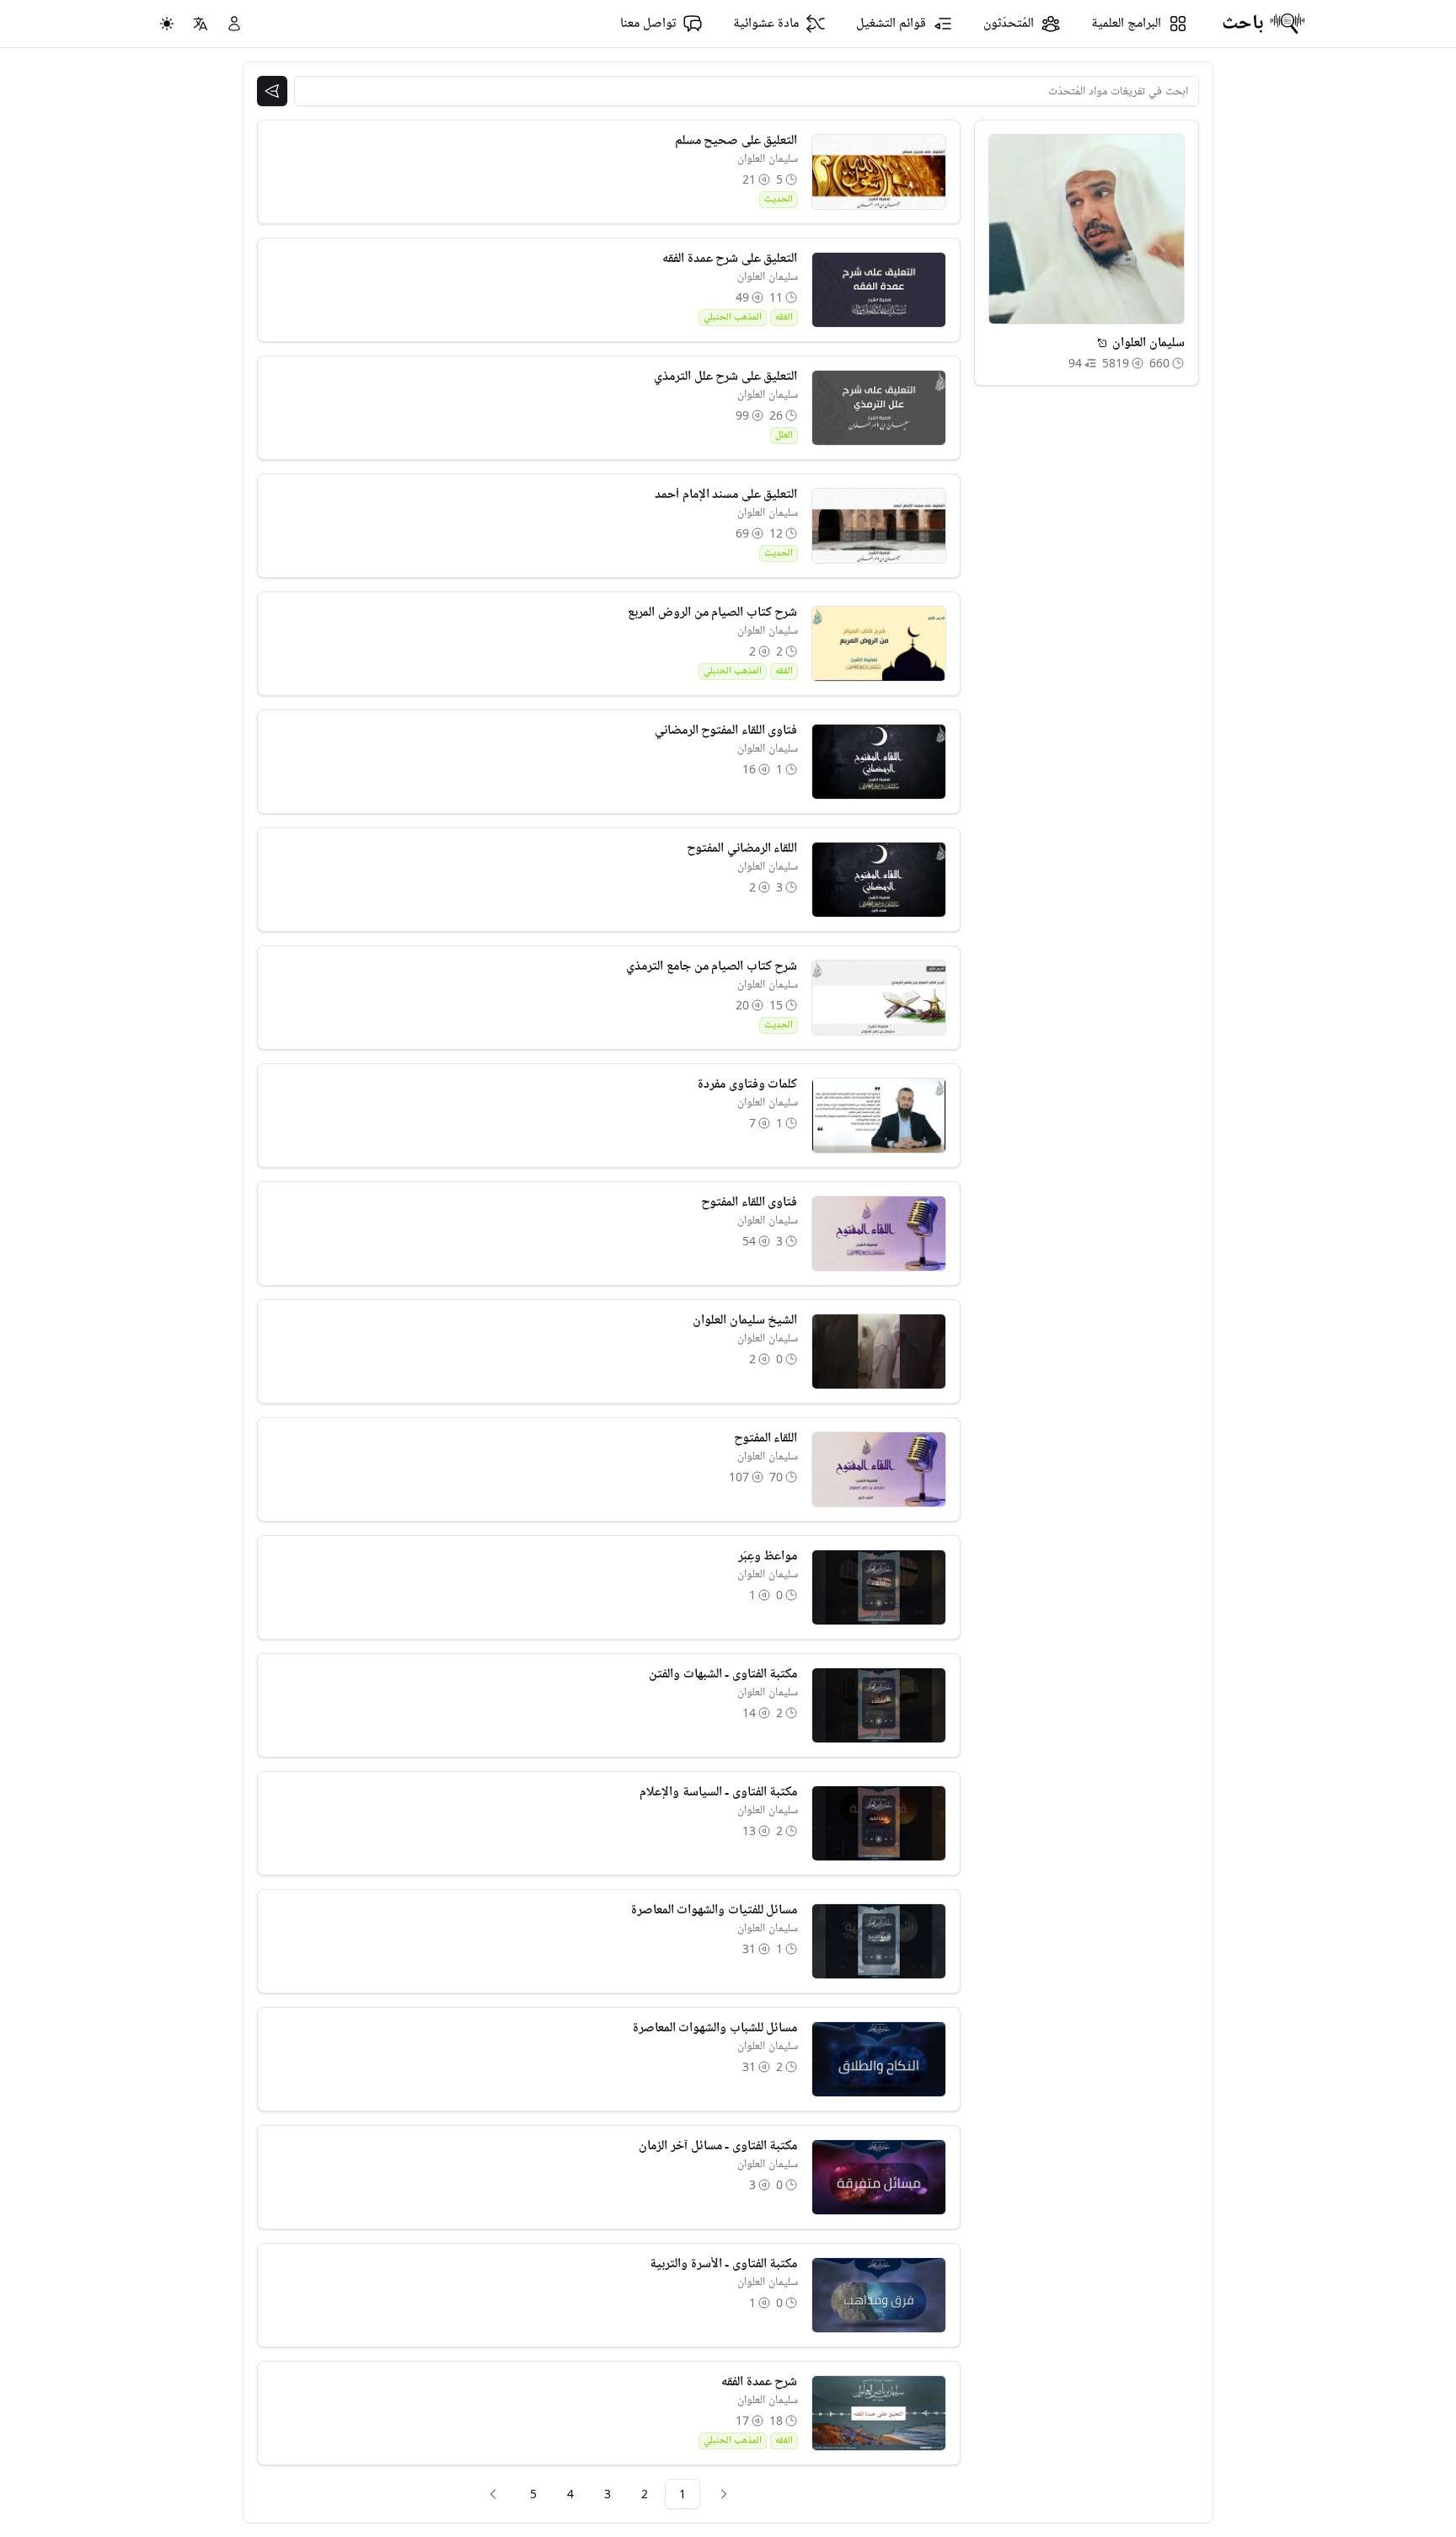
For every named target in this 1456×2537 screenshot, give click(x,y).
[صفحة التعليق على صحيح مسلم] (879, 172)
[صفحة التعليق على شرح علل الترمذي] (879, 408)
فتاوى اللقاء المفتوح (749, 1202)
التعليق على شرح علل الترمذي (725, 377)
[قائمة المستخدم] (234, 24)
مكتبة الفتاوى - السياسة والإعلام (718, 1792)
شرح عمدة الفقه (759, 2382)
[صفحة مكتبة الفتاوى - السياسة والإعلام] (879, 1823)
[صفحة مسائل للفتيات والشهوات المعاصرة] (879, 1941)
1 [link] (682, 2494)
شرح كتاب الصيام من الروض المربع (712, 613)
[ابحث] (272, 91)
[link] (724, 2494)
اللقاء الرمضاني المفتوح (742, 848)
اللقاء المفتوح (766, 1438)
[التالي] (493, 2494)
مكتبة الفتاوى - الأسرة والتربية (723, 2264)
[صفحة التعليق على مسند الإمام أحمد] (879, 526)
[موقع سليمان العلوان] (1102, 343)
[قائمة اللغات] (201, 24)
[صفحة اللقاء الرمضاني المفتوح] (879, 880)
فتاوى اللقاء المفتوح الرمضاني (726, 731)
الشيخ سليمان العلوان (745, 1320)
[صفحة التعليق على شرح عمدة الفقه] (879, 290)
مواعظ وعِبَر (768, 1556)
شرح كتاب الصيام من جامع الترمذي (712, 966)
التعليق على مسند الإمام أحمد (726, 495)
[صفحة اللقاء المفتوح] (879, 1469)
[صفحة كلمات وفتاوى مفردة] (879, 1116)
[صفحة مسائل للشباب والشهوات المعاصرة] (879, 2059)
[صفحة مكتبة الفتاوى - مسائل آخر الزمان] (879, 2177)
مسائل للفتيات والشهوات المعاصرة (715, 1910)
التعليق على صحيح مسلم (736, 141)
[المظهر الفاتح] (167, 24)
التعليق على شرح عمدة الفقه (730, 259)
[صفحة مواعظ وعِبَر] (879, 1587)
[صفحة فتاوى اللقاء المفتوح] (879, 1234)
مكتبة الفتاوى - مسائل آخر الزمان (718, 2146)
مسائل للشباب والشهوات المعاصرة (715, 2028)
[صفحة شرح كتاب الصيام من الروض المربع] (879, 644)
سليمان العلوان (768, 159)
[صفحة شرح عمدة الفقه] (879, 2413)
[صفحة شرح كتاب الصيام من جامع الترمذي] (879, 998)
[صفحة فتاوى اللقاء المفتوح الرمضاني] (879, 762)
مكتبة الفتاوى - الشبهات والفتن (723, 1674)
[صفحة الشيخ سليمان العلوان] (879, 1351)
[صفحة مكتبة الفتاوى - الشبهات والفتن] (879, 1705)
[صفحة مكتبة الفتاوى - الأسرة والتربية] (879, 2295)
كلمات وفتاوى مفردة (747, 1084)
